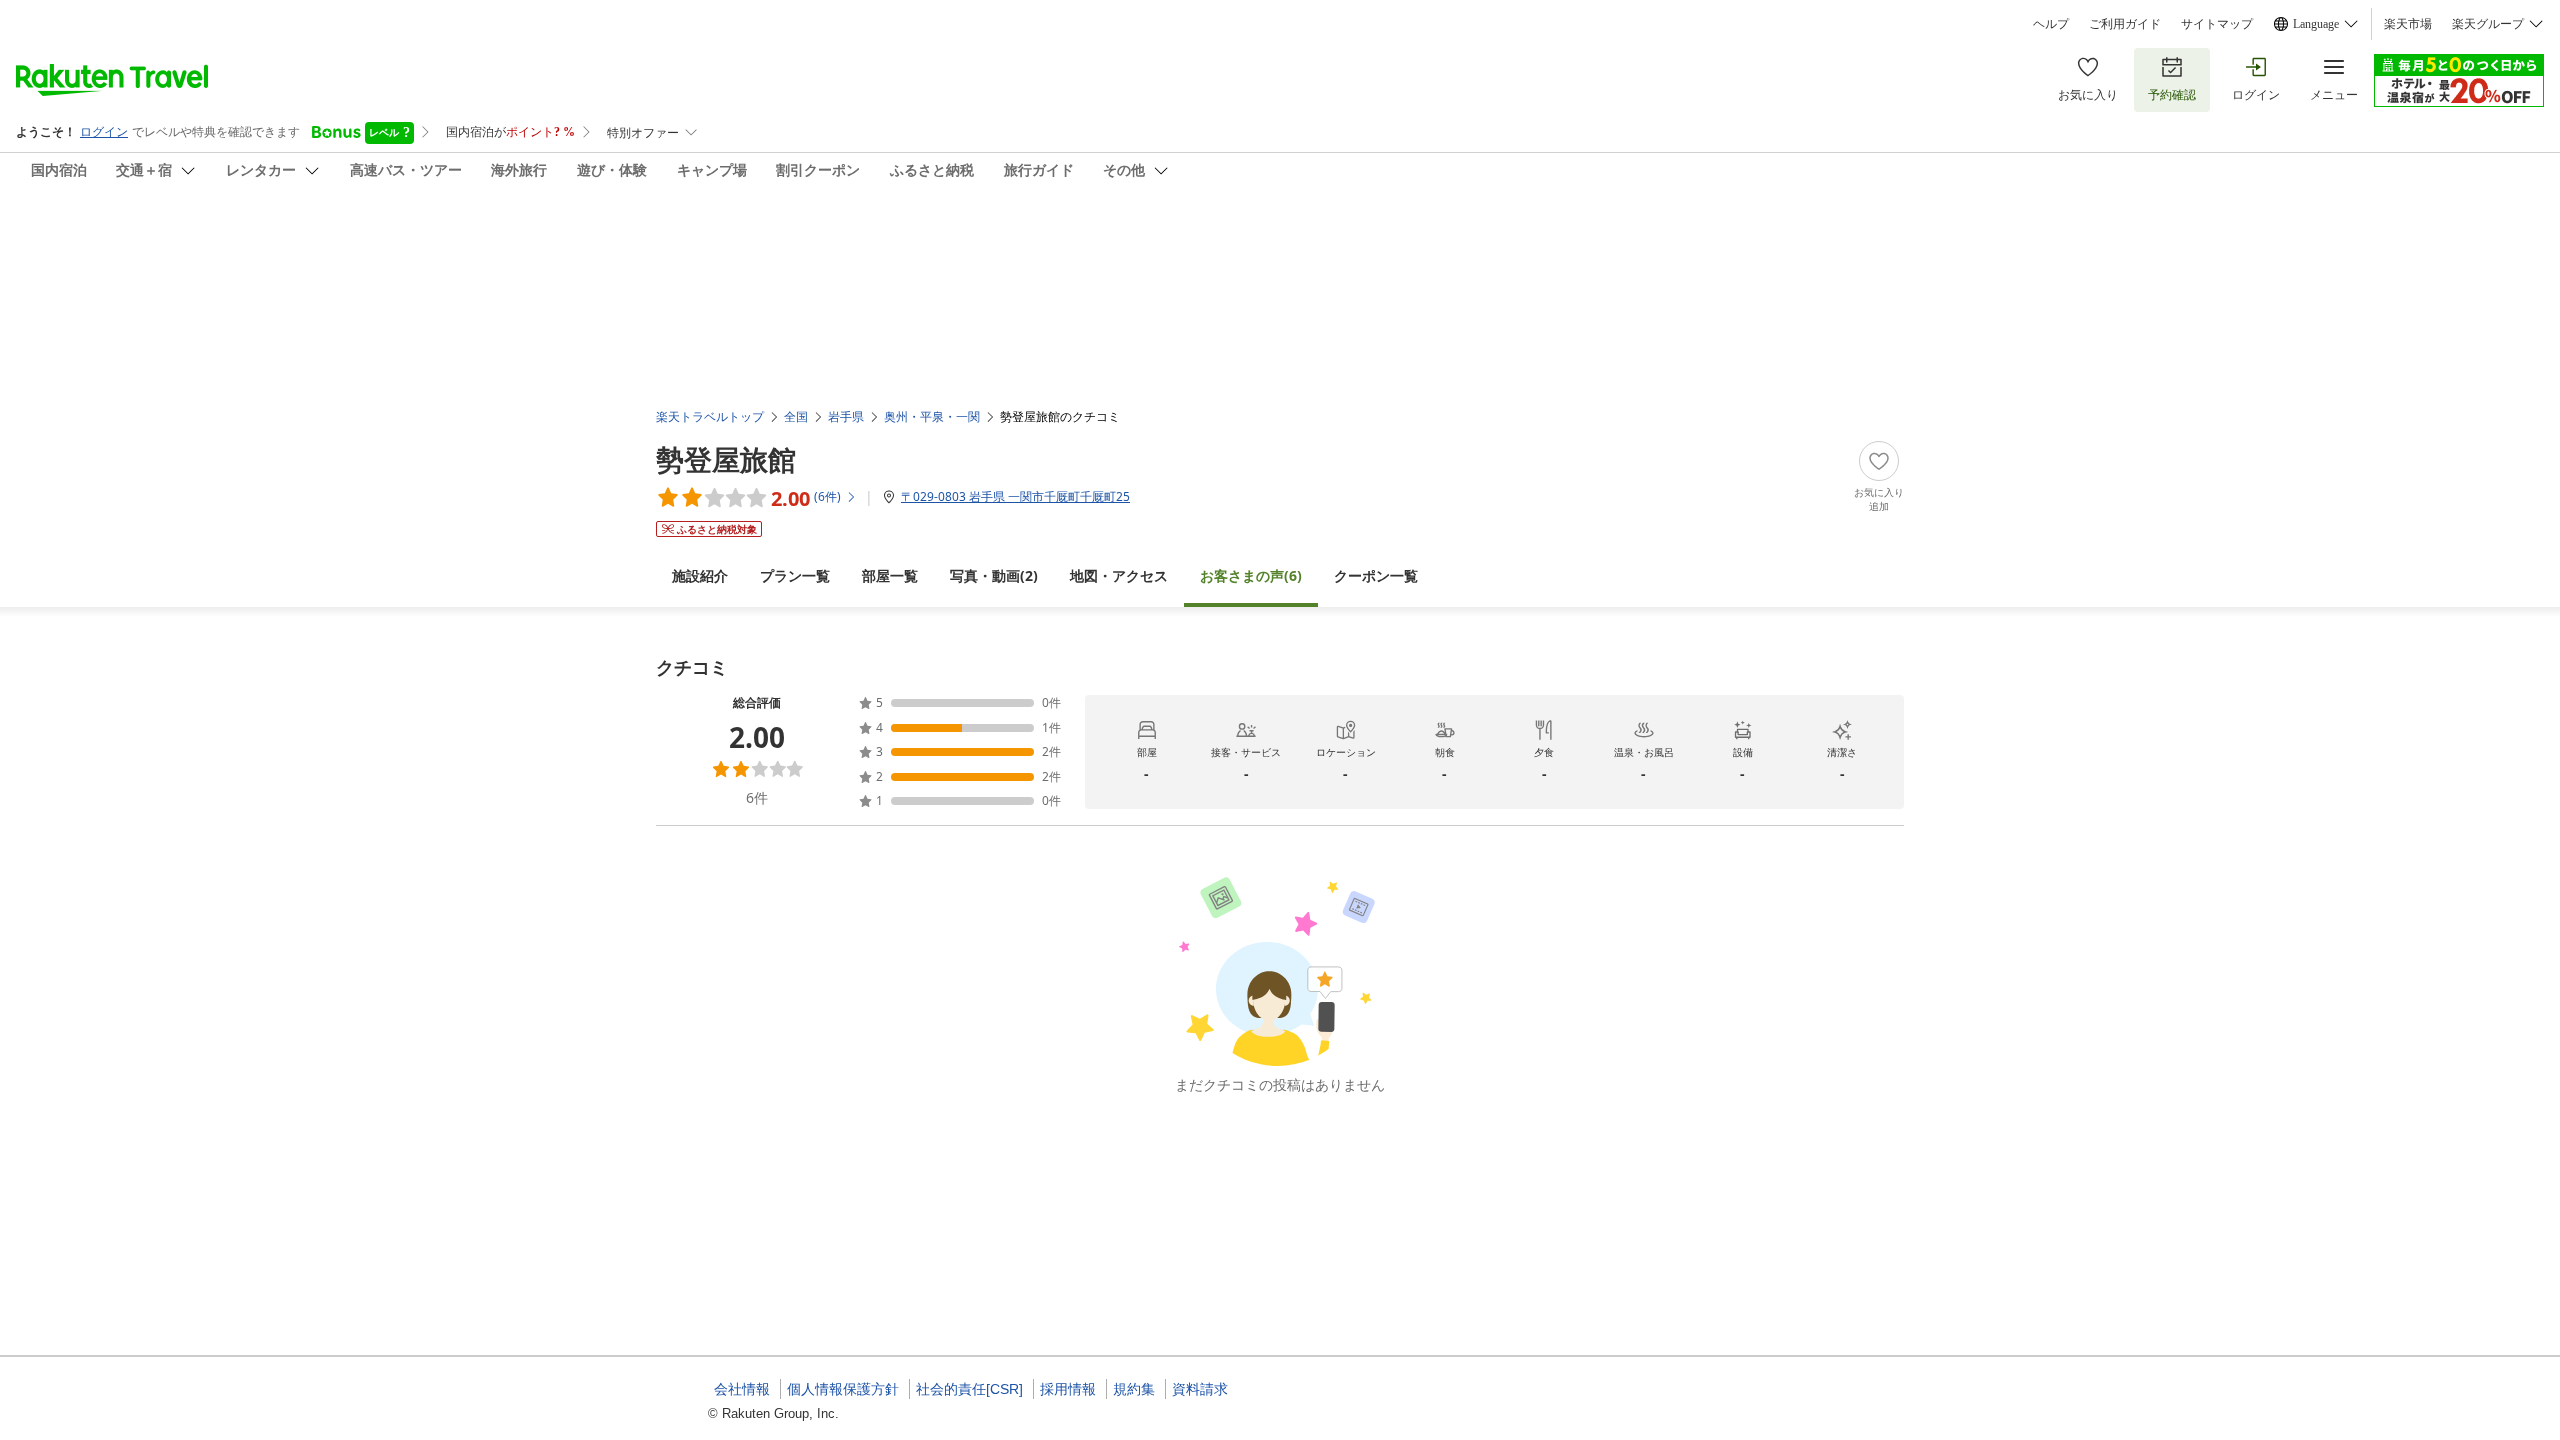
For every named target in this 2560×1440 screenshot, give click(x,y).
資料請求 (1200, 1389)
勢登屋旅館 (726, 459)
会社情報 (742, 1389)
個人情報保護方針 (843, 1389)
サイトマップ (2217, 24)
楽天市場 (2408, 24)
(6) (1251, 575)
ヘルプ (2051, 24)
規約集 (1134, 1389)
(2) (994, 575)
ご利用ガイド (2125, 24)
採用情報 (1068, 1389)
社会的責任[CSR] (969, 1389)
